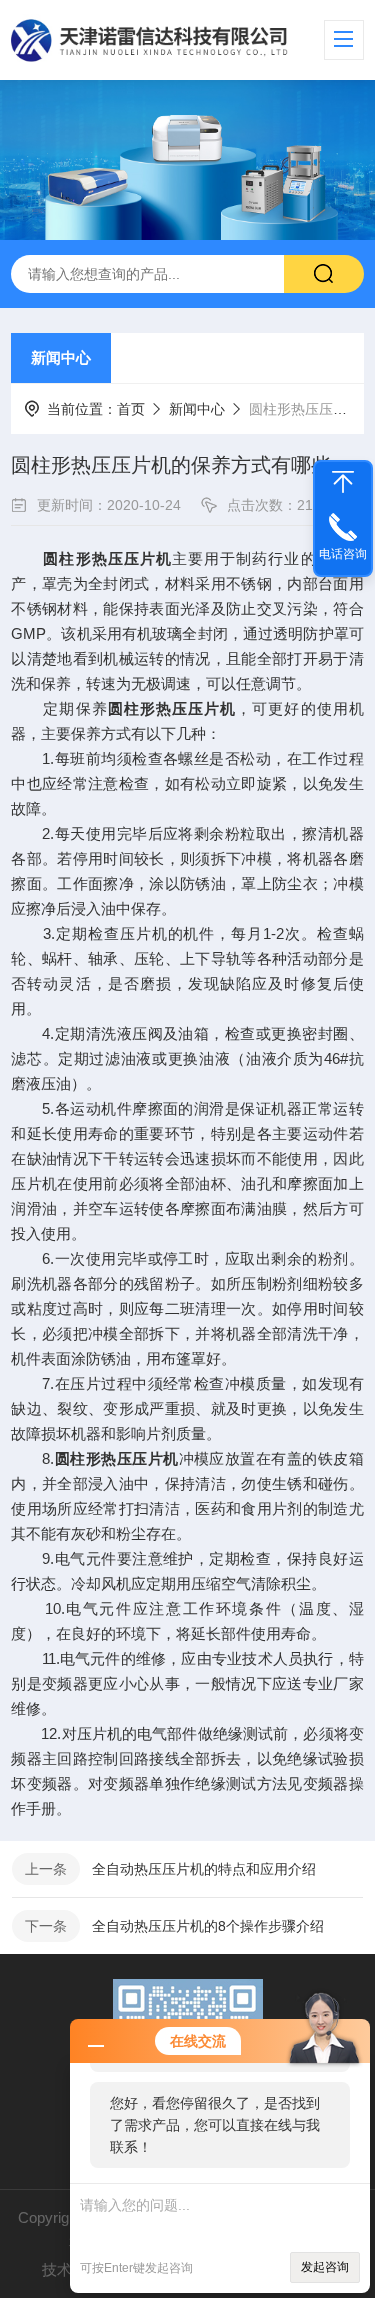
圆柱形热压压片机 (107, 558)
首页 (131, 409)
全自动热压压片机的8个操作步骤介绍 (208, 1926)
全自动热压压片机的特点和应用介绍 (204, 1869)
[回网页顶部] (343, 482)
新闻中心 (61, 357)
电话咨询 (343, 554)
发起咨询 (325, 2267)
